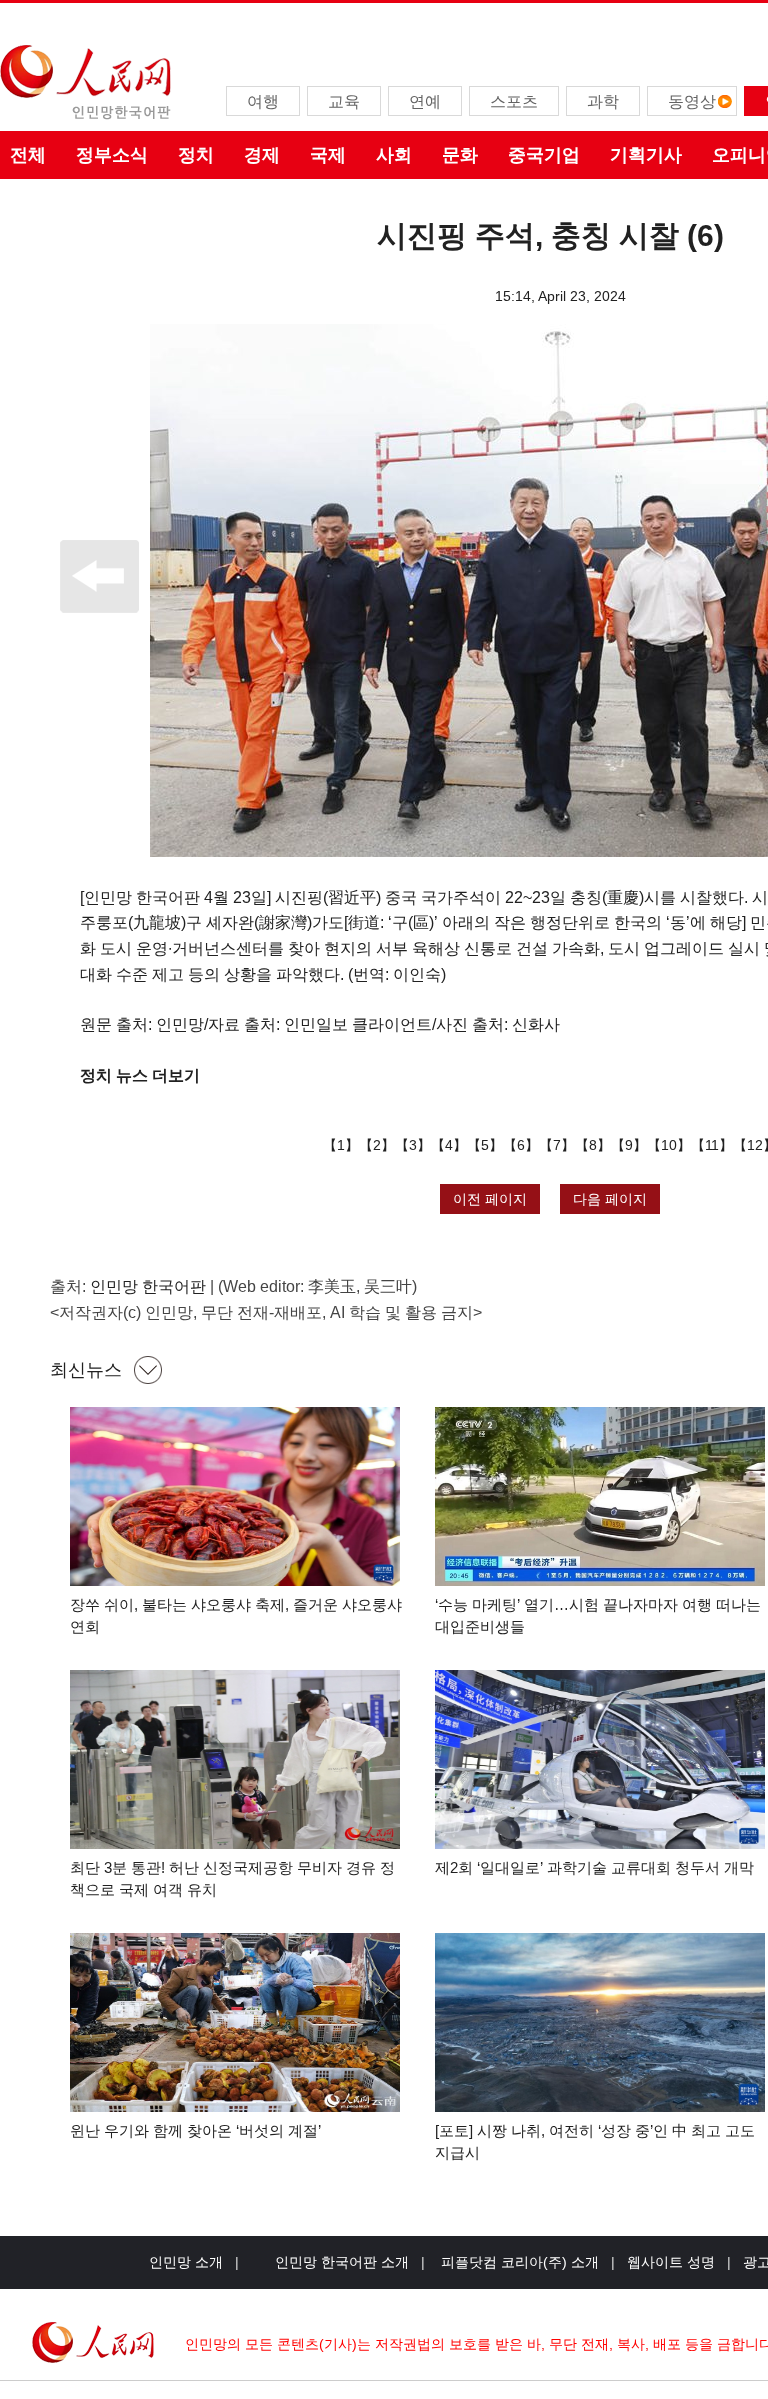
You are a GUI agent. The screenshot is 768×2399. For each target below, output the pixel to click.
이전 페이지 (490, 1199)
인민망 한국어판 (148, 1286)
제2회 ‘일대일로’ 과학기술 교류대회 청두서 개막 (594, 1867)
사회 (394, 155)
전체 (28, 155)
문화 (460, 155)
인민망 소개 (186, 2262)
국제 (328, 155)
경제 (262, 155)
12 (755, 1145)
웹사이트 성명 (671, 2262)
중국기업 (544, 155)
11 (712, 1145)
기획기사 (646, 155)
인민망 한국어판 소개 (342, 2262)
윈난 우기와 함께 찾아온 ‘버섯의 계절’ (195, 2130)
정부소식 (112, 155)
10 (669, 1145)
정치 (196, 155)
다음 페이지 (610, 1199)
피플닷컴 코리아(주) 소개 (518, 2262)
